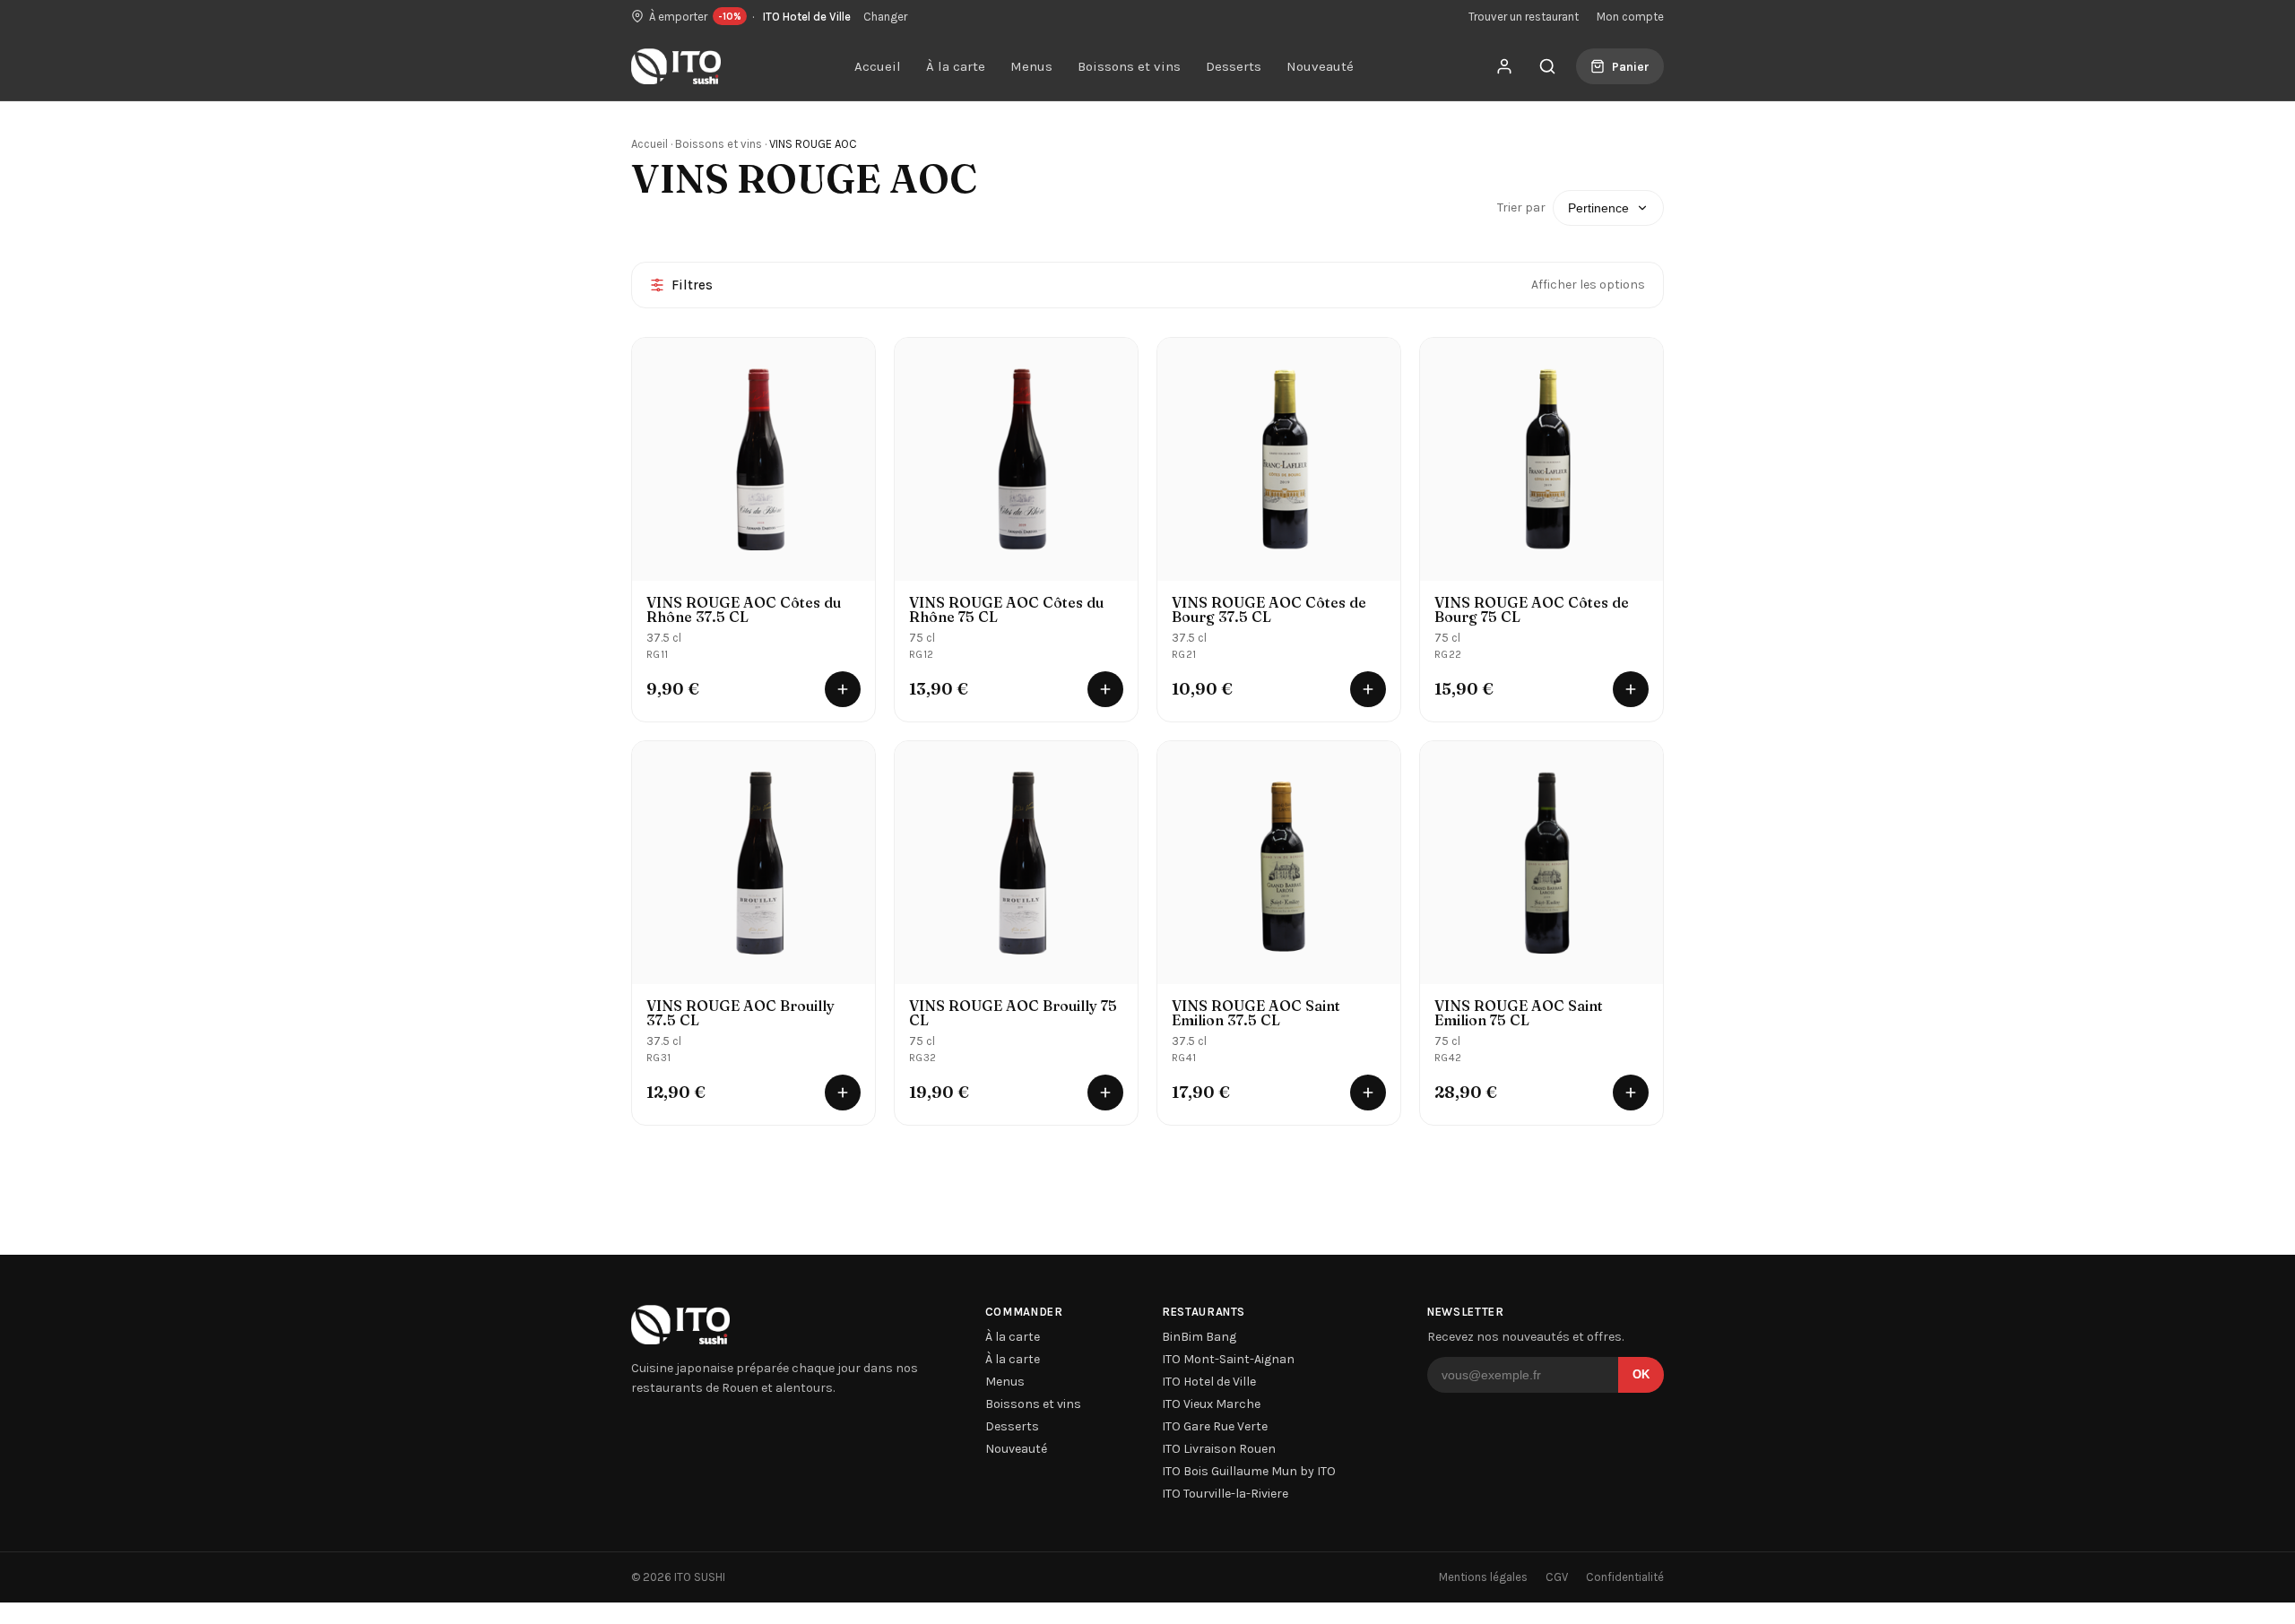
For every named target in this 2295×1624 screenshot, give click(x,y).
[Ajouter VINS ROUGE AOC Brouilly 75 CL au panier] (1105, 1093)
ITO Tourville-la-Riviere (1225, 1494)
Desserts (1234, 66)
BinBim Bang (1199, 1337)
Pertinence (1598, 208)
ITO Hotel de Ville (1209, 1382)
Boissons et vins (1129, 66)
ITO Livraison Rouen (1219, 1449)
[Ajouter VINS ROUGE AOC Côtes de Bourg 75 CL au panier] (1631, 689)
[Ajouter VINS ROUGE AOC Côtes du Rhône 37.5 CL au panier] (843, 689)
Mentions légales (1483, 1577)
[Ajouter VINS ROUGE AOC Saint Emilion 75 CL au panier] (1631, 1093)
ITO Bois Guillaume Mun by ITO (1249, 1471)
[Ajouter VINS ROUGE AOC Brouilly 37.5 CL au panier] (843, 1093)
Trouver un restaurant (1524, 17)
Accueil (878, 66)
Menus (1031, 66)
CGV (1557, 1577)
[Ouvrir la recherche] (1547, 66)
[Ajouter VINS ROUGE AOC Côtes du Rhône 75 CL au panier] (1105, 689)
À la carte (956, 66)
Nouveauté (1320, 66)
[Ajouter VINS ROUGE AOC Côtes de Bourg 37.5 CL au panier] (1368, 689)
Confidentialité (1625, 1577)
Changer (885, 17)
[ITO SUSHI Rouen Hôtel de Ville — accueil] (676, 66)
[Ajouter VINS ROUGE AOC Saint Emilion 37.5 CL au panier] (1368, 1093)
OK (1641, 1374)
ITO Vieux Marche (1211, 1404)
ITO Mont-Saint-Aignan (1228, 1359)
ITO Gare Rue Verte (1215, 1426)
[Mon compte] (1504, 66)
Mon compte (1630, 17)
